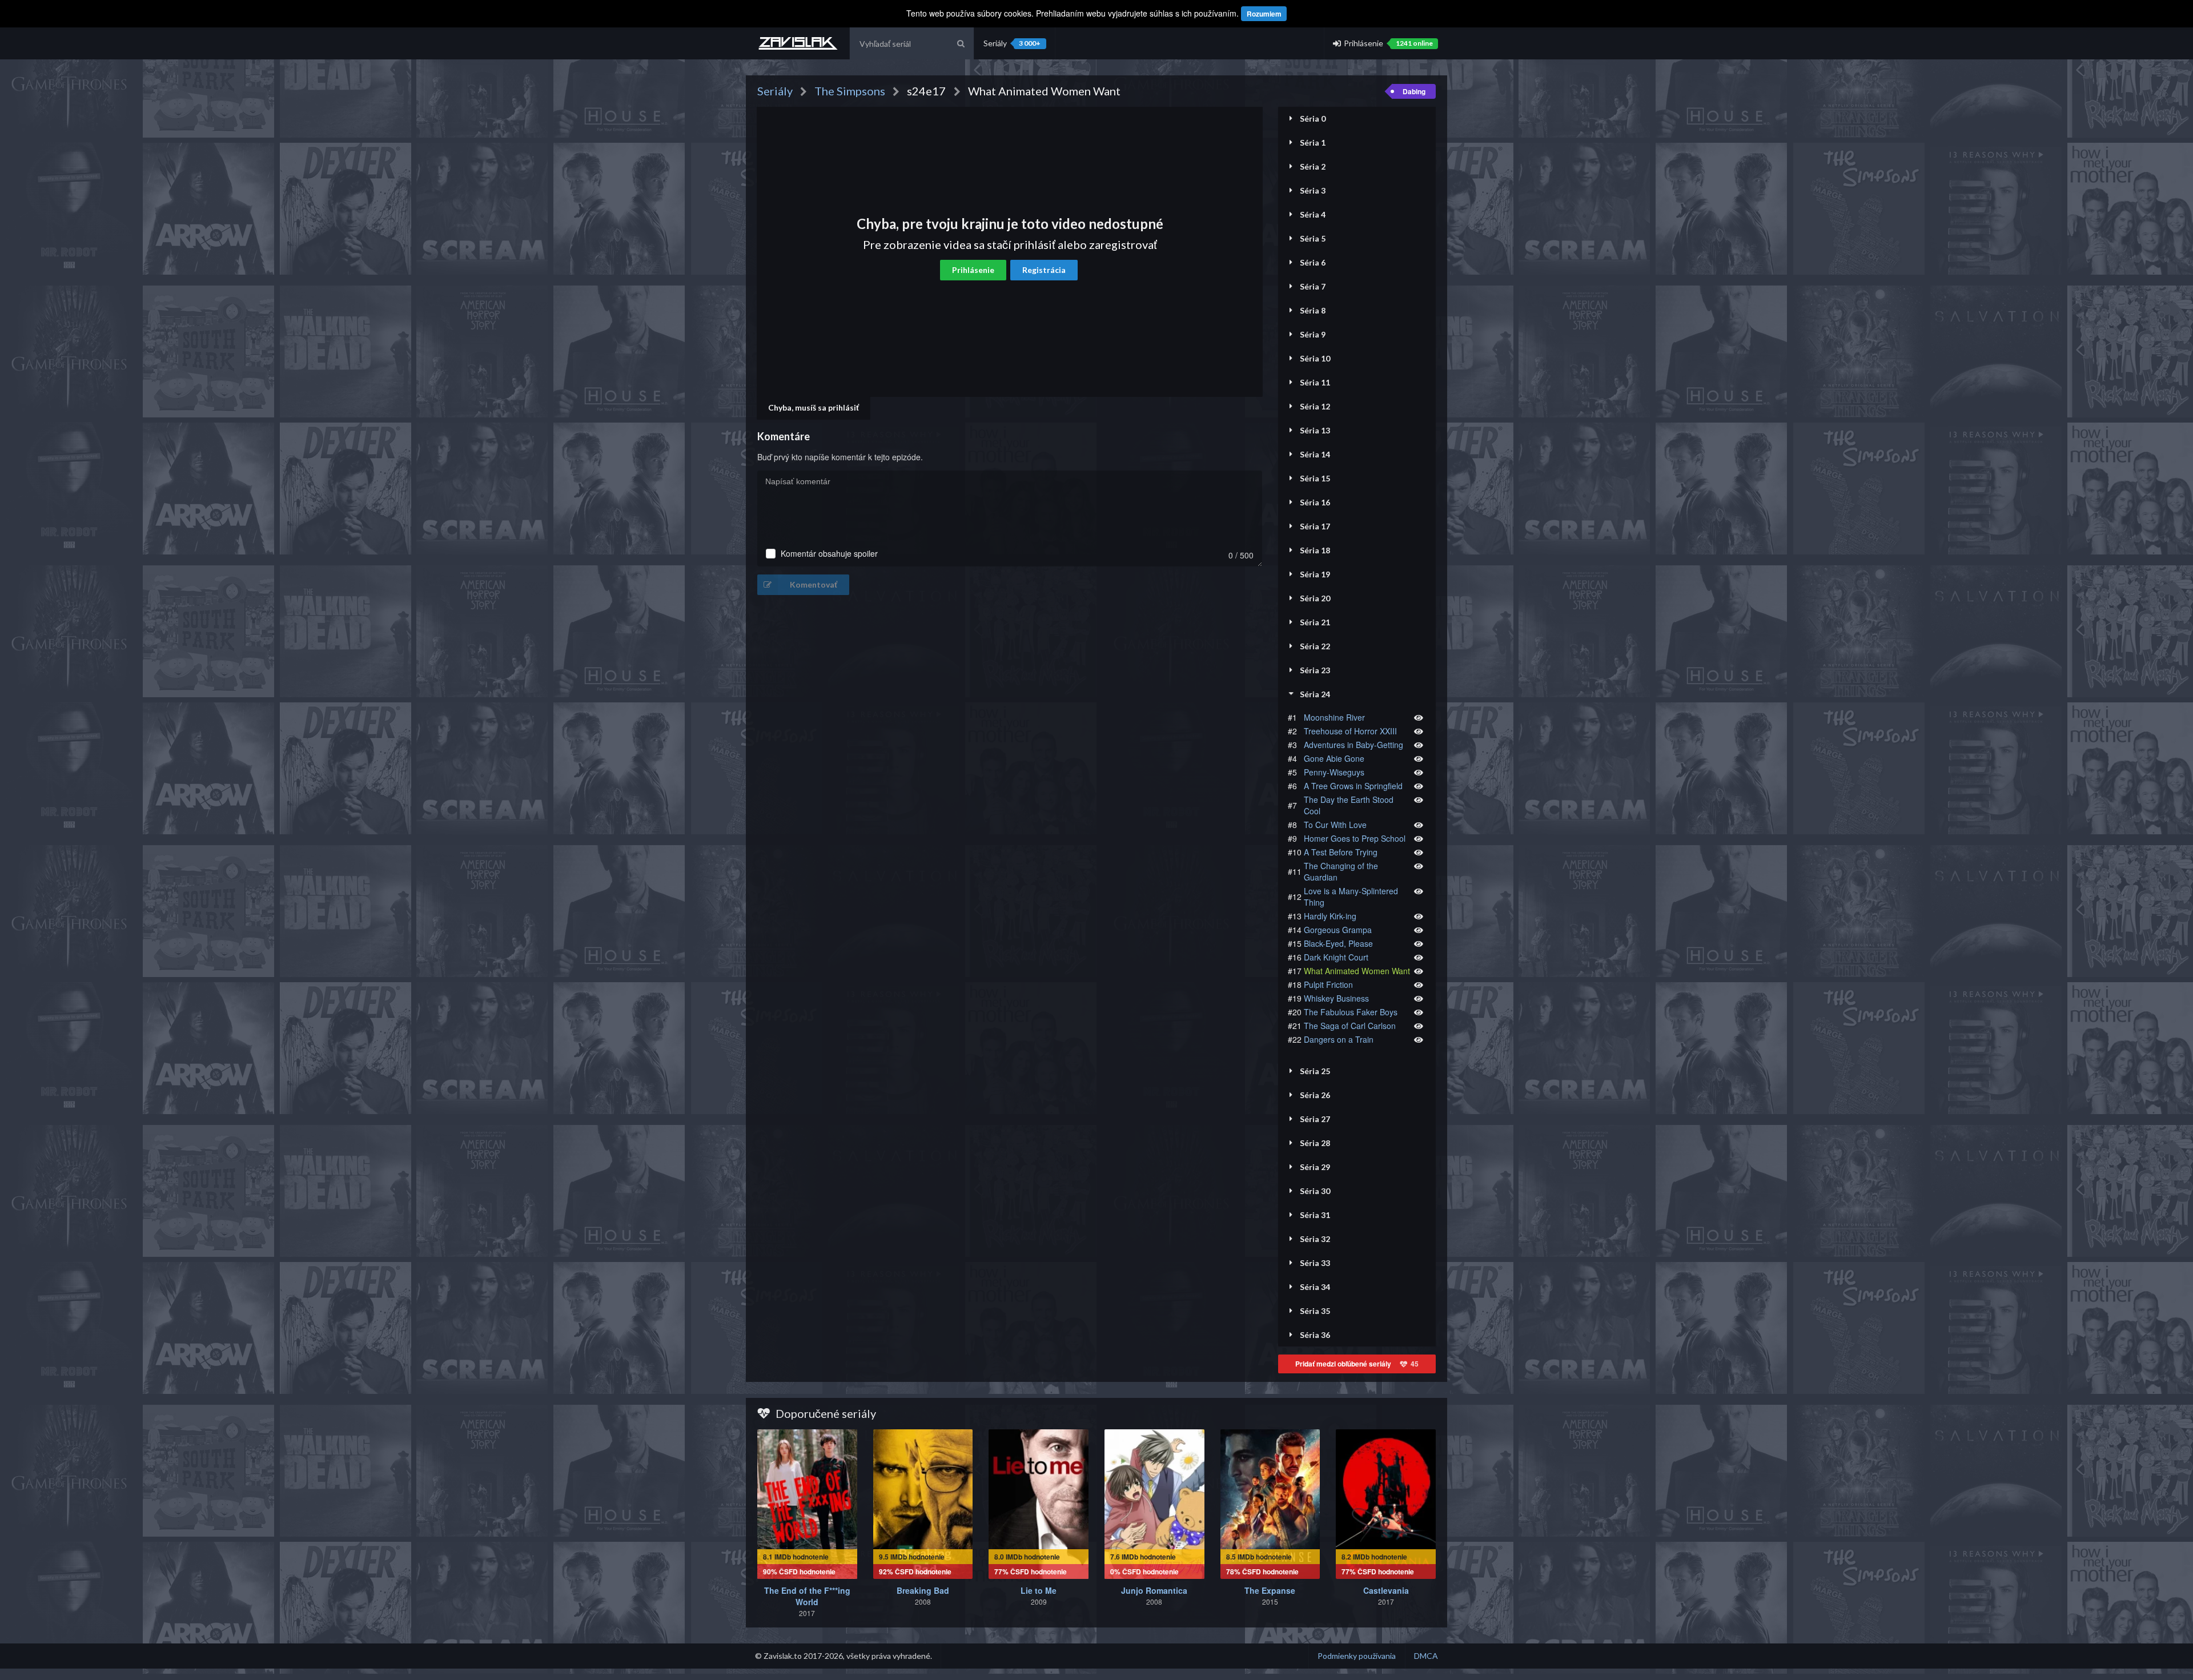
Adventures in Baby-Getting (1353, 745)
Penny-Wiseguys (1334, 772)
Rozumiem (1264, 14)
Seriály (1012, 43)
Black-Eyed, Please (1338, 943)
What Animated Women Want (1357, 971)
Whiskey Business (1336, 998)
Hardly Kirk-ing (1330, 916)
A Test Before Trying (1341, 852)
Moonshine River (1334, 717)
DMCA (1426, 1656)
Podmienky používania (1357, 1656)
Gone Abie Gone (1334, 758)
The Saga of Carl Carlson (1350, 1026)
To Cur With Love (1335, 825)
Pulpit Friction (1328, 984)
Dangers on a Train (1339, 1039)
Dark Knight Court (1336, 957)
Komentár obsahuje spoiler (829, 554)
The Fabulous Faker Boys (1351, 1012)
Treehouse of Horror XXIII (1350, 731)
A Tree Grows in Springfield (1353, 786)
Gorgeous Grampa (1338, 930)
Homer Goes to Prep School (1355, 838)
